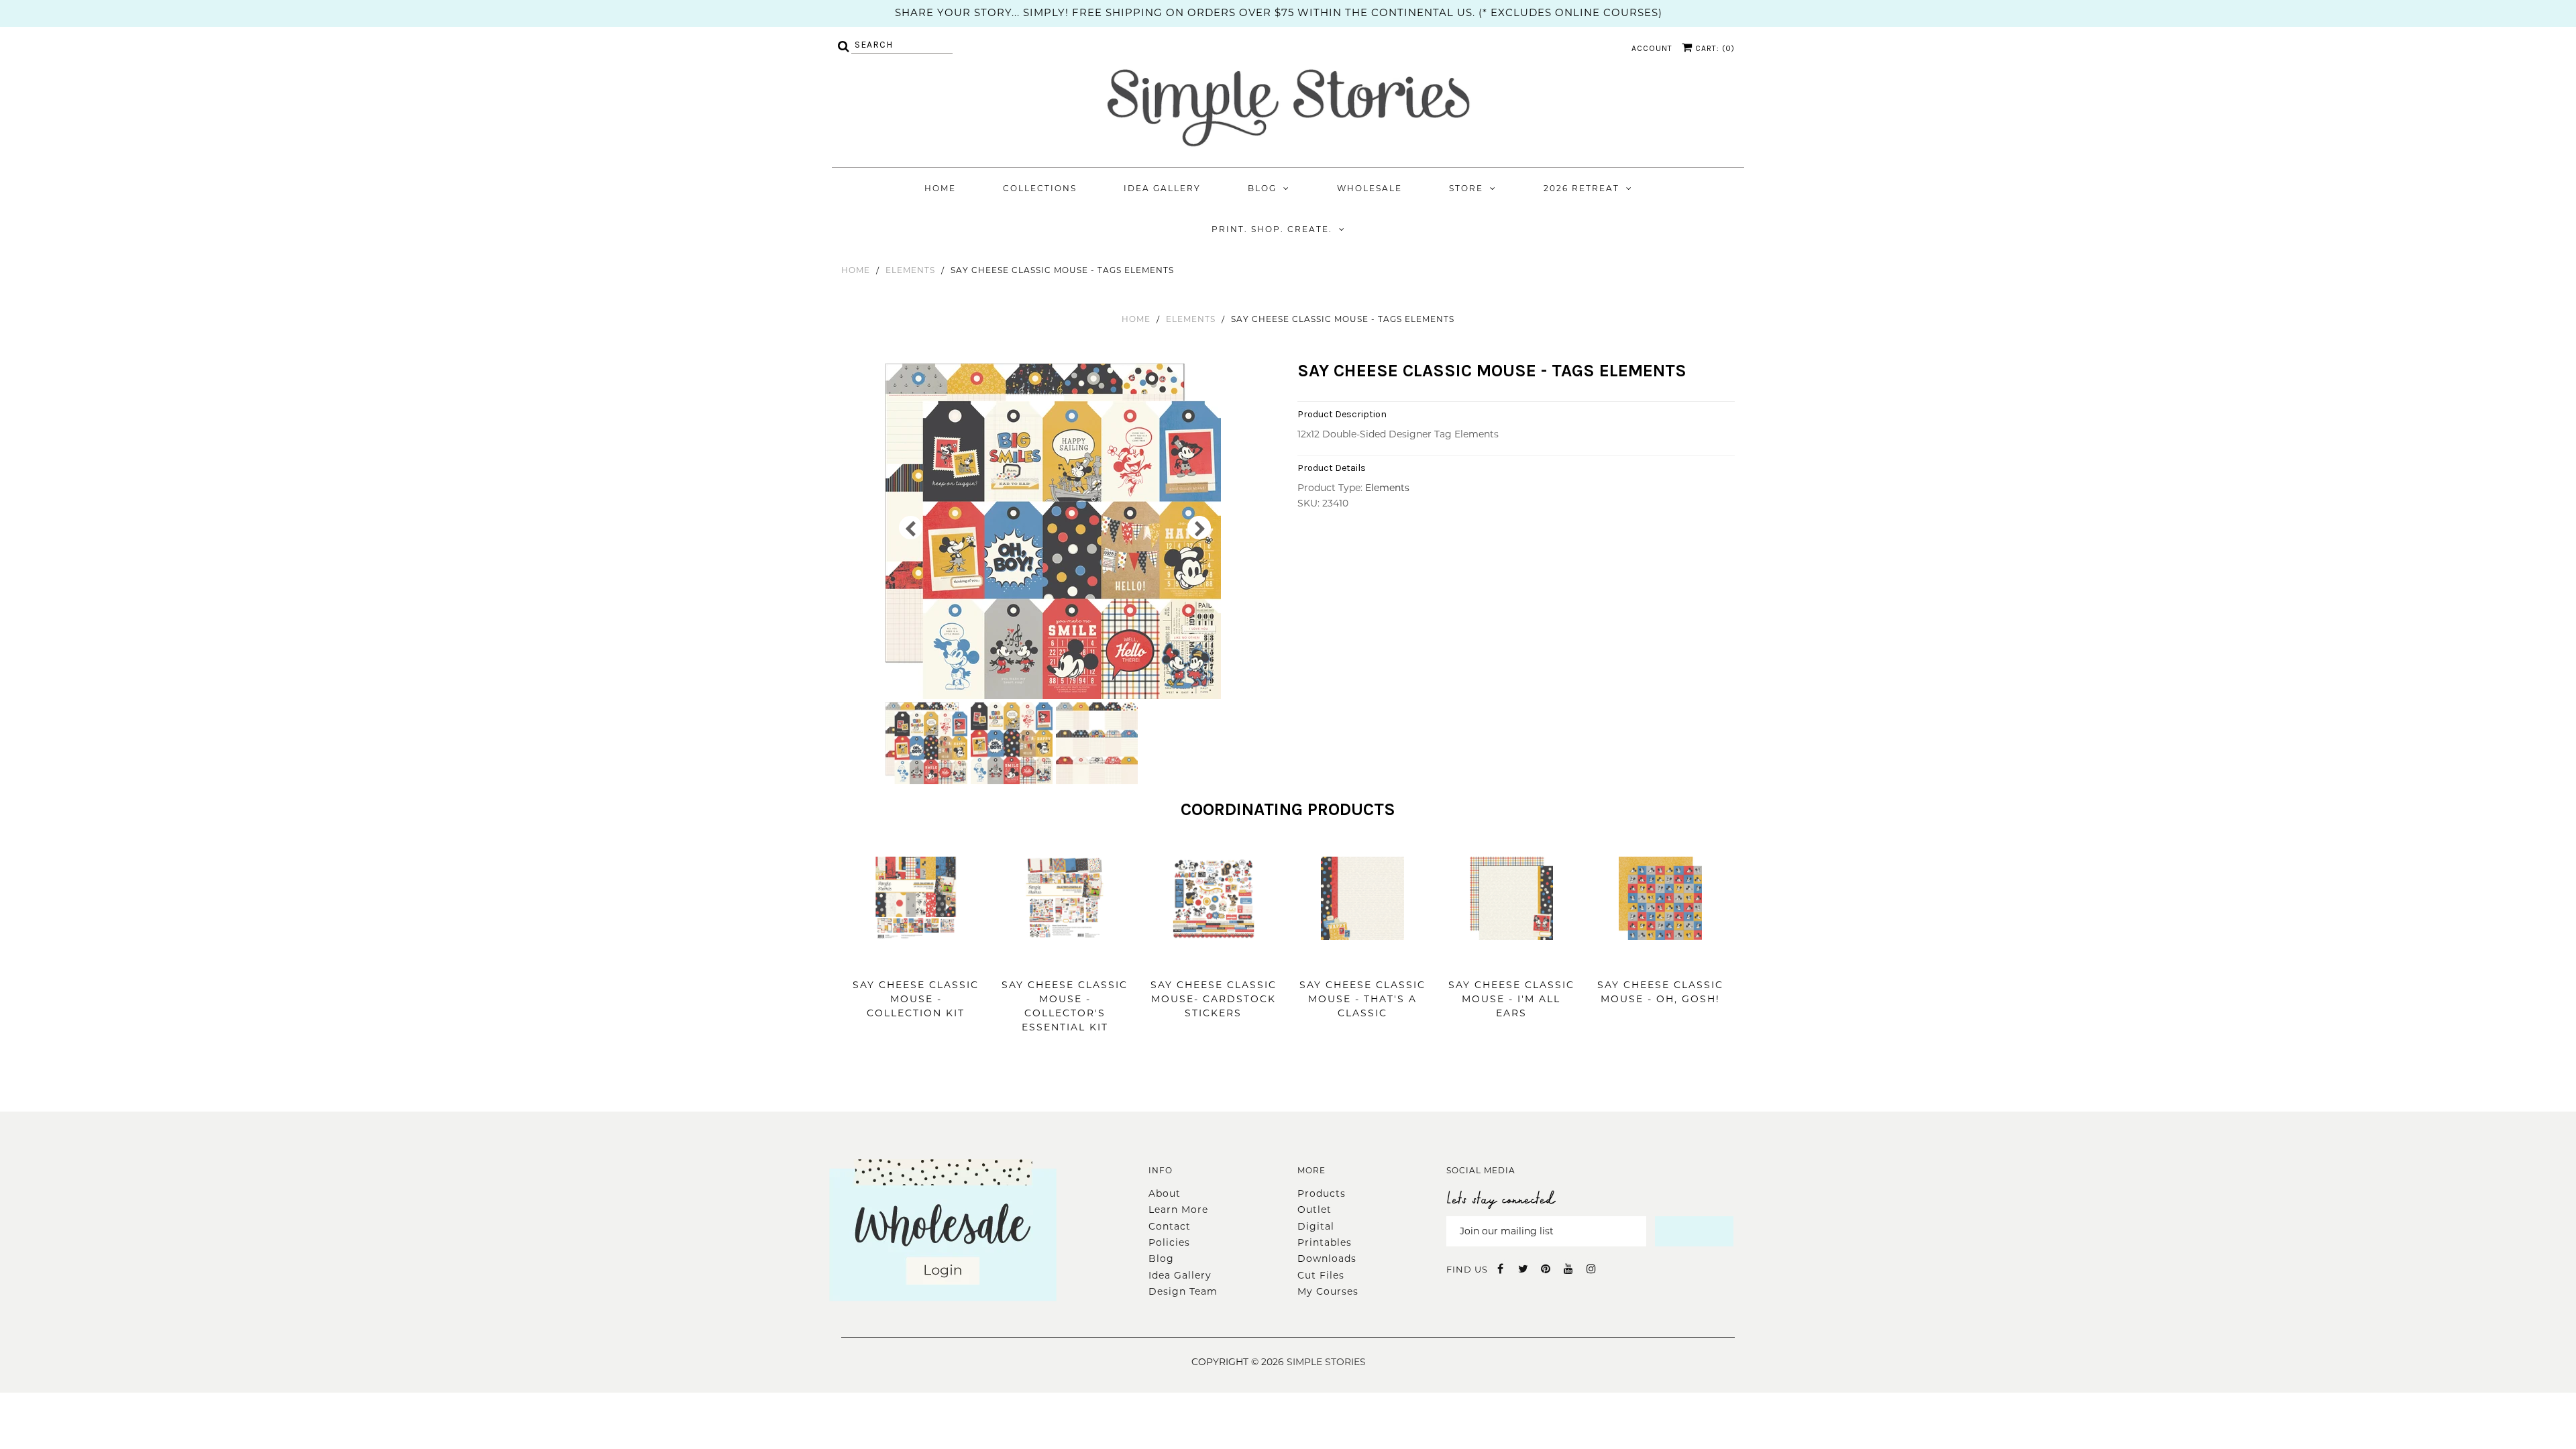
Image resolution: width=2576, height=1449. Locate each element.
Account (1652, 48)
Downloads (1327, 1258)
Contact (1170, 1226)
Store (1466, 188)
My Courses (1328, 1291)
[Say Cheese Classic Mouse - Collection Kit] (916, 960)
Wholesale (1370, 188)
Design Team (1183, 1291)
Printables (1325, 1242)
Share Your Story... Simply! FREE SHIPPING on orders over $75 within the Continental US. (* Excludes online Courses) (1279, 12)
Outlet (1314, 1210)
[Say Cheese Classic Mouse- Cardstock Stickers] (1214, 960)
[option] (1055, 531)
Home (940, 188)
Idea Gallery (1162, 188)
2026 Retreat (1581, 188)
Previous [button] (911, 528)
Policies (1169, 1242)
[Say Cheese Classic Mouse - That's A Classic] (1362, 960)
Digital (1316, 1226)
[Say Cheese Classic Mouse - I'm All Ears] (1511, 960)
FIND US (1467, 1269)
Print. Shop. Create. (1272, 229)
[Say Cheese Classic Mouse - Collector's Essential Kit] (1065, 960)
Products (1322, 1193)
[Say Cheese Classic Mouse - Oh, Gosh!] (1660, 960)
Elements (910, 270)
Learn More (1178, 1210)
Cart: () (1714, 48)
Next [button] (1199, 528)
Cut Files (1321, 1275)
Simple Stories (1326, 1362)
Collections (1040, 188)
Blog (1262, 188)
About (1165, 1193)
